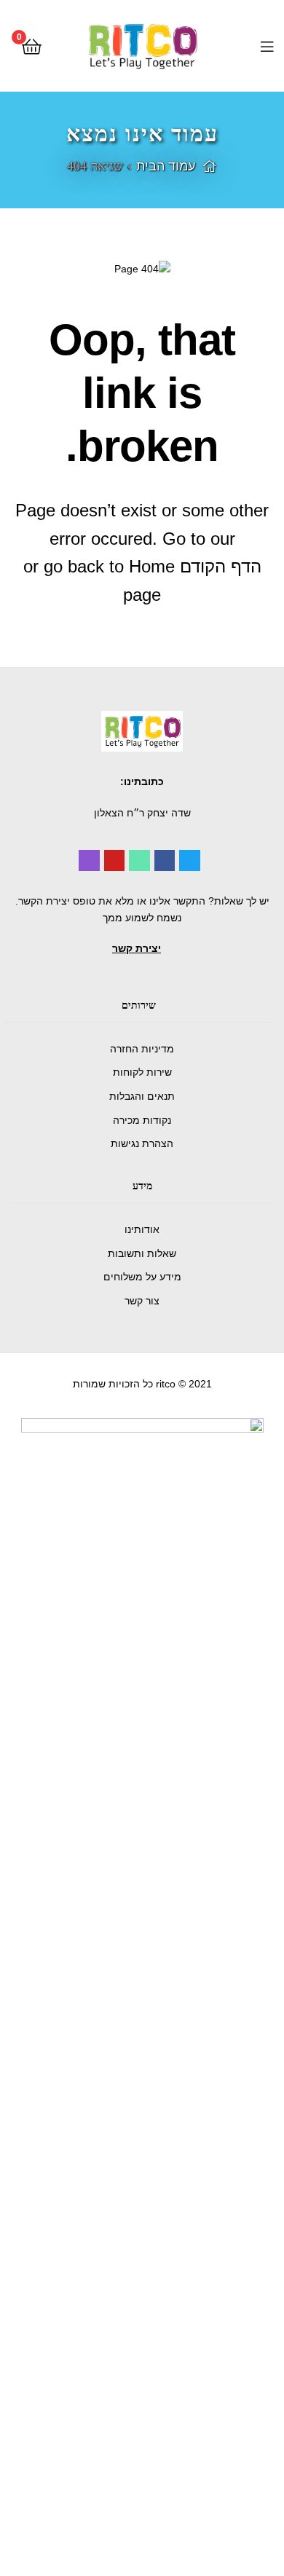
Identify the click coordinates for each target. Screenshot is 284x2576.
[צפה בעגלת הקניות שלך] (32, 46)
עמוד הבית (166, 166)
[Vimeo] (139, 860)
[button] (137, 948)
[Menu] (255, 45)
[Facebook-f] (165, 860)
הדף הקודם (221, 566)
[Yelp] (89, 860)
